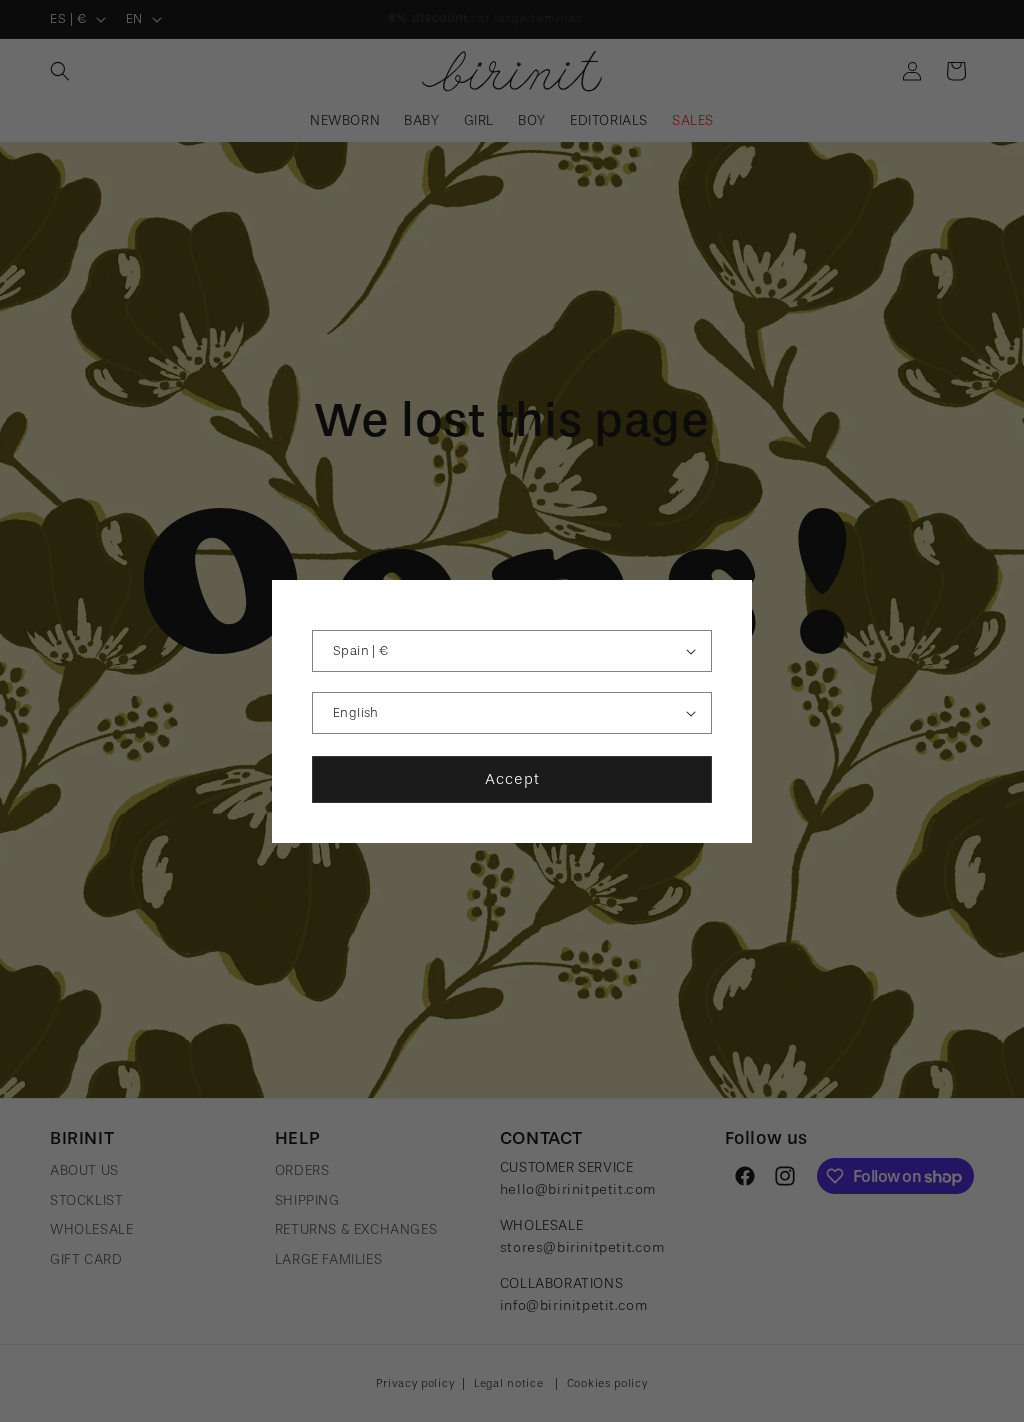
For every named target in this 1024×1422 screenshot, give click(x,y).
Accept (512, 779)
